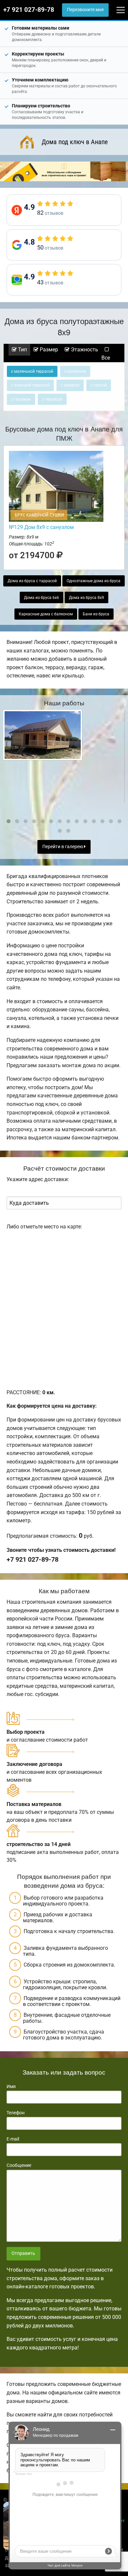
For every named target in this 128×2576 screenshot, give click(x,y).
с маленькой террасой (32, 371)
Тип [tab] (22, 350)
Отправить (23, 2253)
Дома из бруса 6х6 (42, 598)
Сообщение (19, 2165)
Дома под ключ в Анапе (75, 142)
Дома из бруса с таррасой (32, 581)
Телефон (16, 2113)
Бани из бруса (96, 614)
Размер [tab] (48, 350)
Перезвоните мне (85, 10)
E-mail (13, 2139)
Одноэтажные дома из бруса (94, 581)
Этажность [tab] (84, 350)
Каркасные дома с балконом (46, 614)
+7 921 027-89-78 (29, 10)
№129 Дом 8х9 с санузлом (41, 527)
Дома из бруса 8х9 (86, 598)
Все (106, 358)
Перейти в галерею (63, 847)
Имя (11, 2086)
